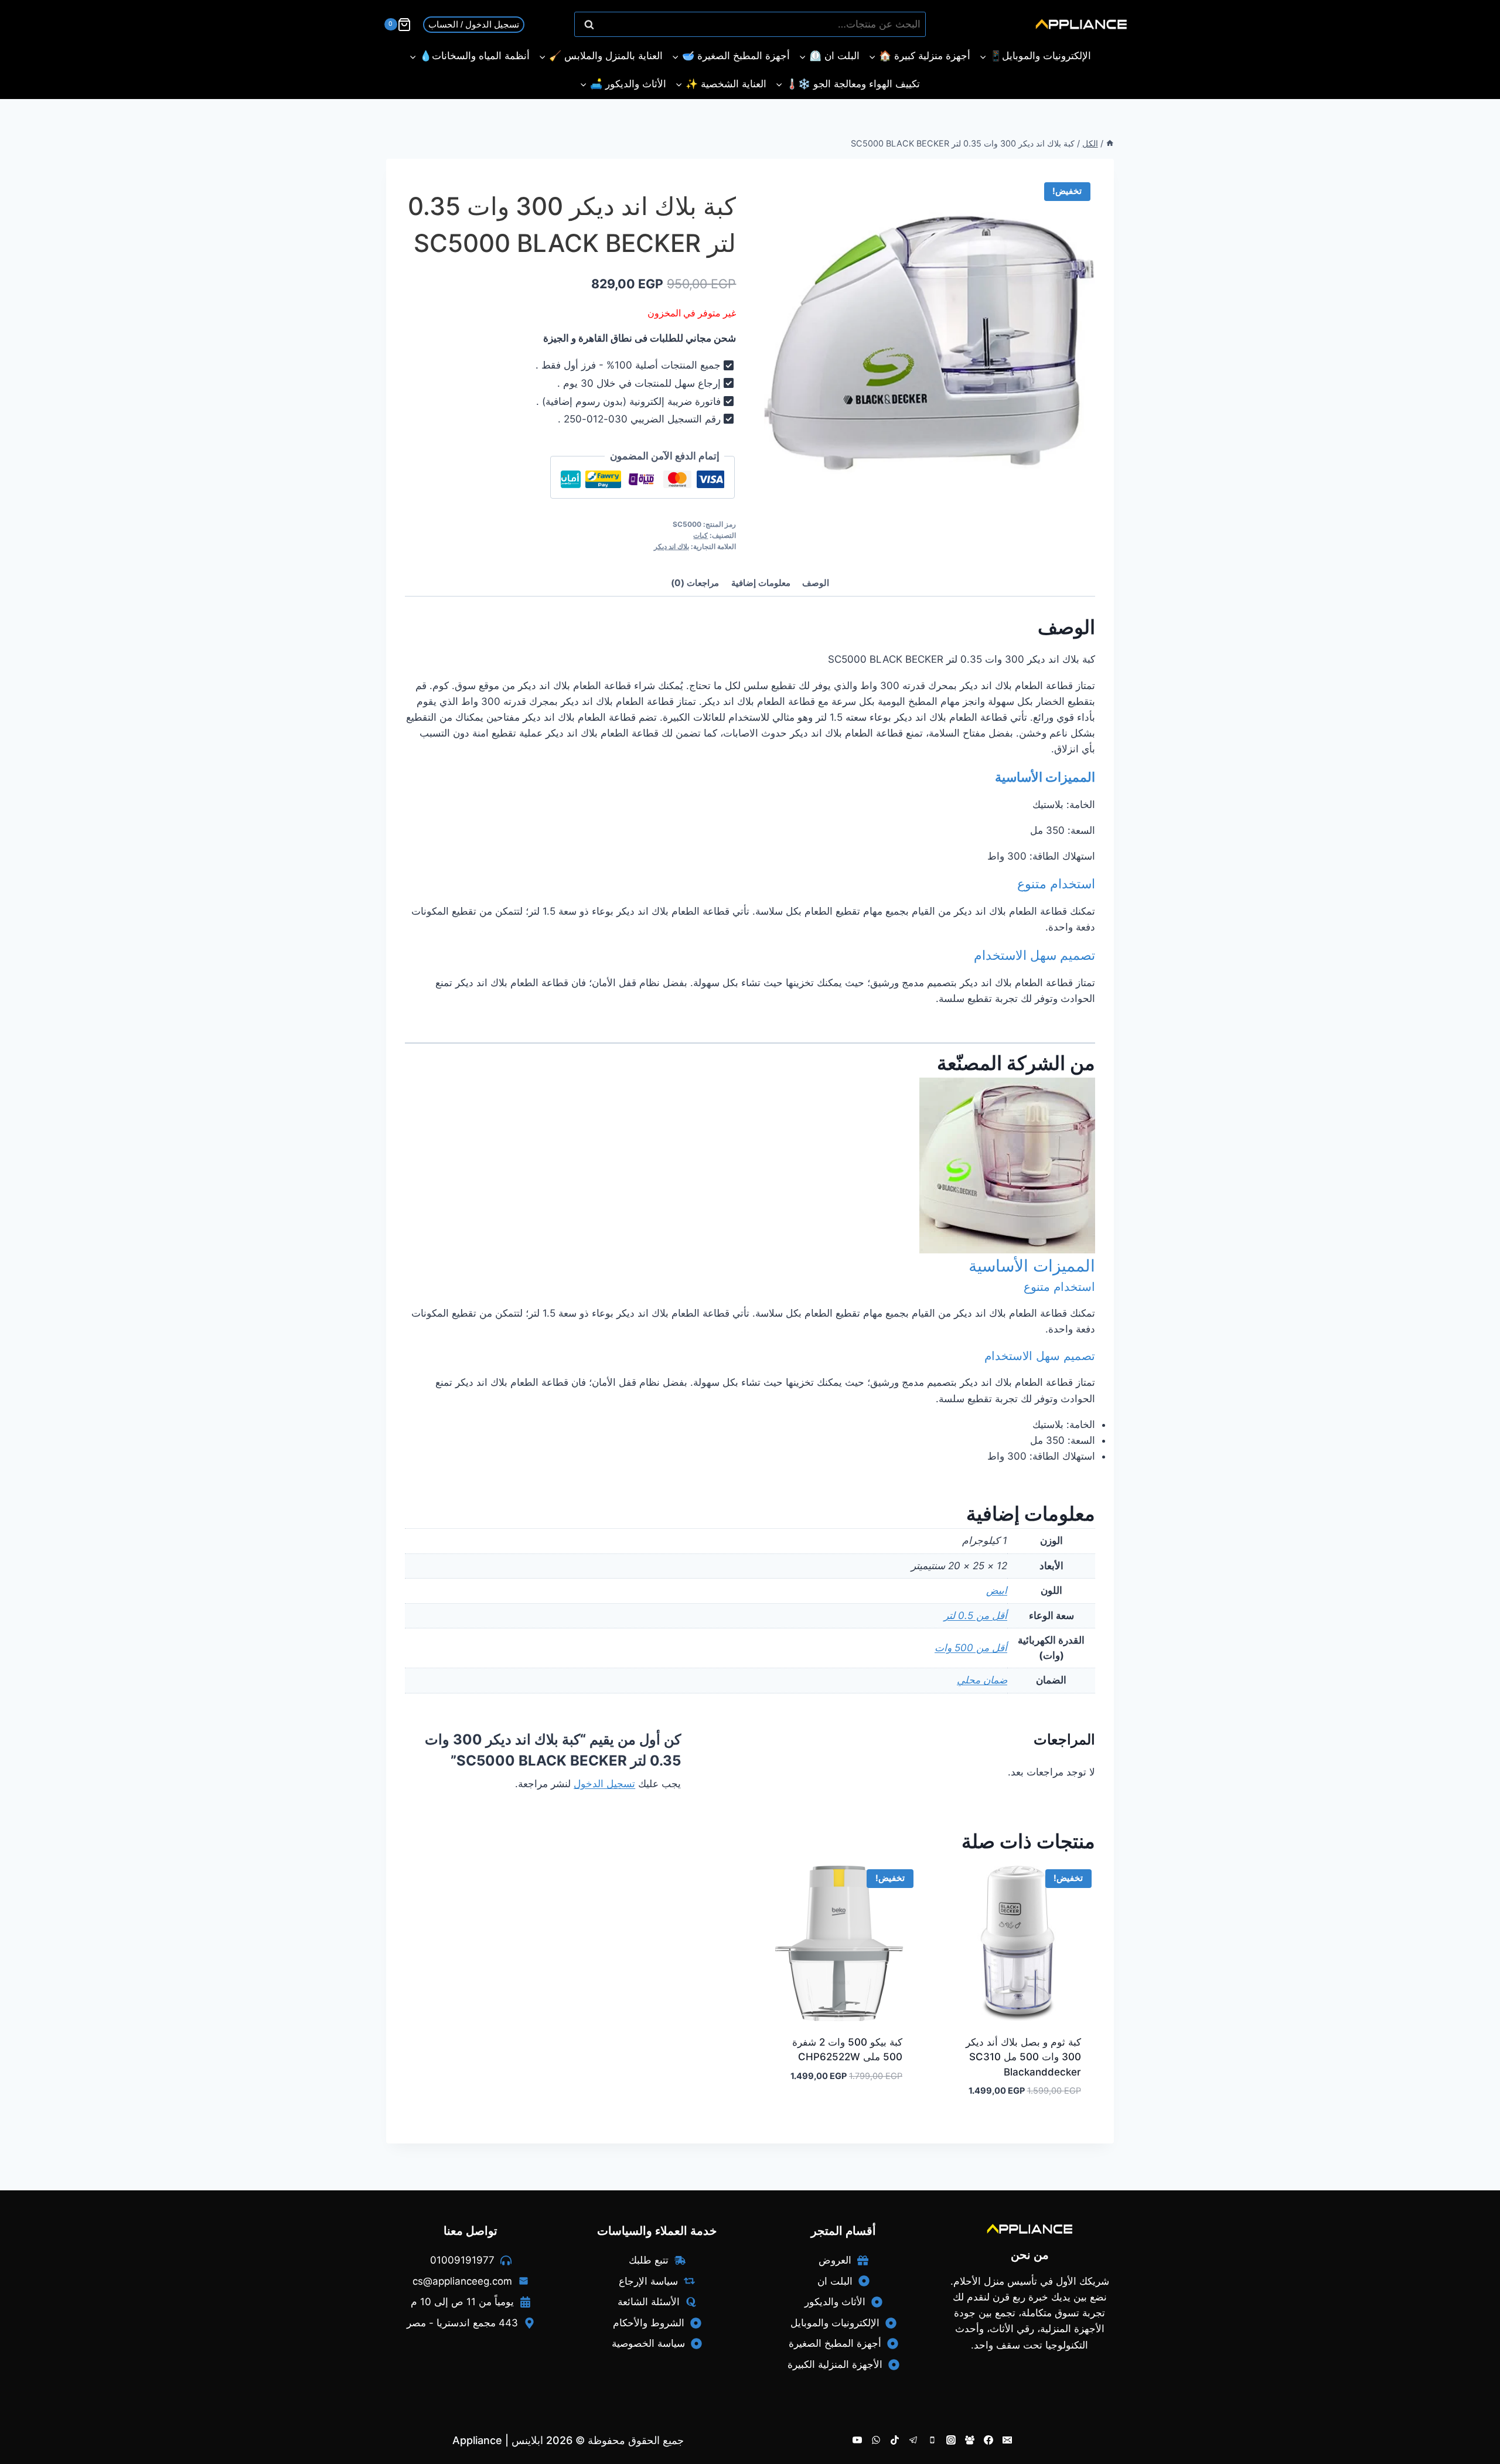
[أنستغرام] (951, 2440)
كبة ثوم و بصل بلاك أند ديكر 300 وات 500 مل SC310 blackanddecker (1023, 2057)
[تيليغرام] (913, 2440)
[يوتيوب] (857, 2440)
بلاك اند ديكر (671, 546)
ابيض (997, 1590)
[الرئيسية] (1110, 143)
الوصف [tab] (816, 583)
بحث (911, 25)
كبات (700, 535)
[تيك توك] (895, 2440)
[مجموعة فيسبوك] (970, 2440)
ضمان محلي (982, 1680)
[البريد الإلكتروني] (1007, 2440)
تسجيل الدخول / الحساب (474, 24)
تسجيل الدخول (604, 1784)
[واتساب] (876, 2440)
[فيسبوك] (988, 2440)
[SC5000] (930, 343)
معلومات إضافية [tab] (761, 583)
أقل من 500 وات (971, 1648)
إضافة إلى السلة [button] (874, 2111)
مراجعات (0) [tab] (695, 583)
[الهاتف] (932, 2440)
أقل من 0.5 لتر (976, 1616)
